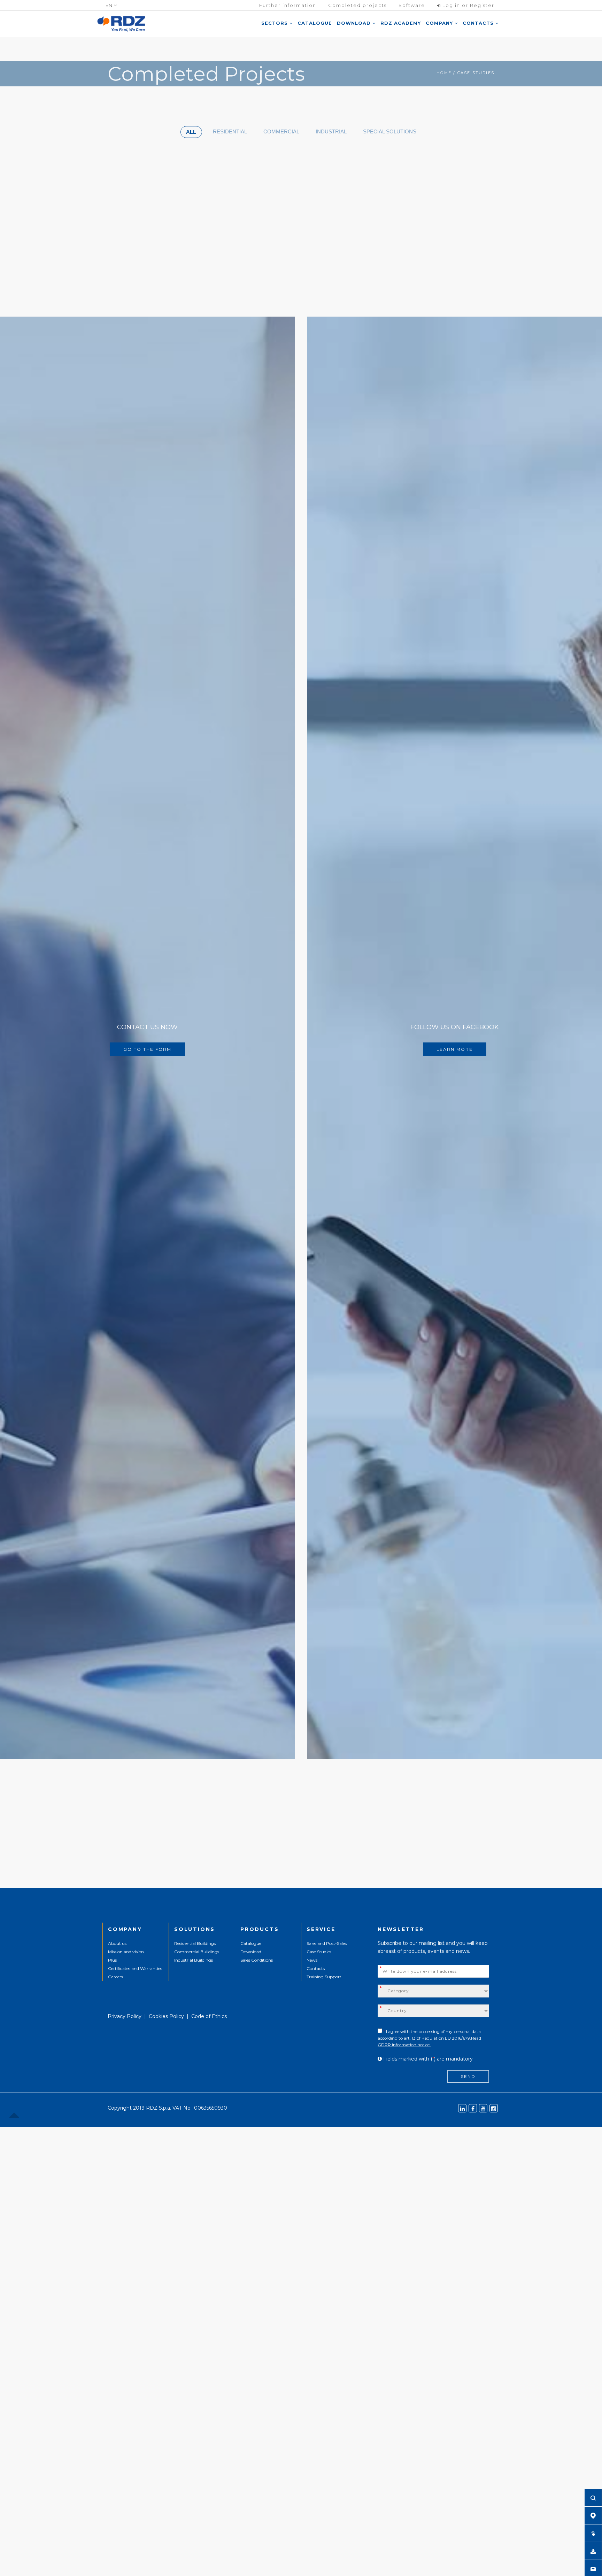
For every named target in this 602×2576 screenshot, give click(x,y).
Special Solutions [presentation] (390, 131)
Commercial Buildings (197, 1952)
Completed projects (357, 5)
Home (444, 73)
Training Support (324, 1977)
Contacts (479, 23)
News (312, 1960)
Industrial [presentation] (331, 131)
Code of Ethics (209, 2016)
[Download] (593, 2551)
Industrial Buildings (194, 1960)
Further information (288, 5)
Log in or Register (468, 5)
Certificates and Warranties (135, 1968)
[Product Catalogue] (593, 2533)
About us (117, 1943)
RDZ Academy (401, 23)
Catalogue (315, 23)
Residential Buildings (195, 1943)
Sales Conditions (257, 1960)
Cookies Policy (166, 2016)
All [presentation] (191, 132)
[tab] (191, 132)
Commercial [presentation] (281, 131)
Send (468, 2076)
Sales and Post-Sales (327, 1943)
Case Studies (319, 1952)
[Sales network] (593, 2515)
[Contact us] (593, 2569)
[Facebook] (473, 2108)
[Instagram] (494, 2108)
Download (355, 23)
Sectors (275, 23)
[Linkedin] (462, 2108)
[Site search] (593, 2498)
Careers (115, 1977)
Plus (112, 1960)
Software (412, 5)
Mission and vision (126, 1952)
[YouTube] (483, 2108)
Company (440, 23)
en (110, 5)
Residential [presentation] (230, 131)
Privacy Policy (125, 2016)
